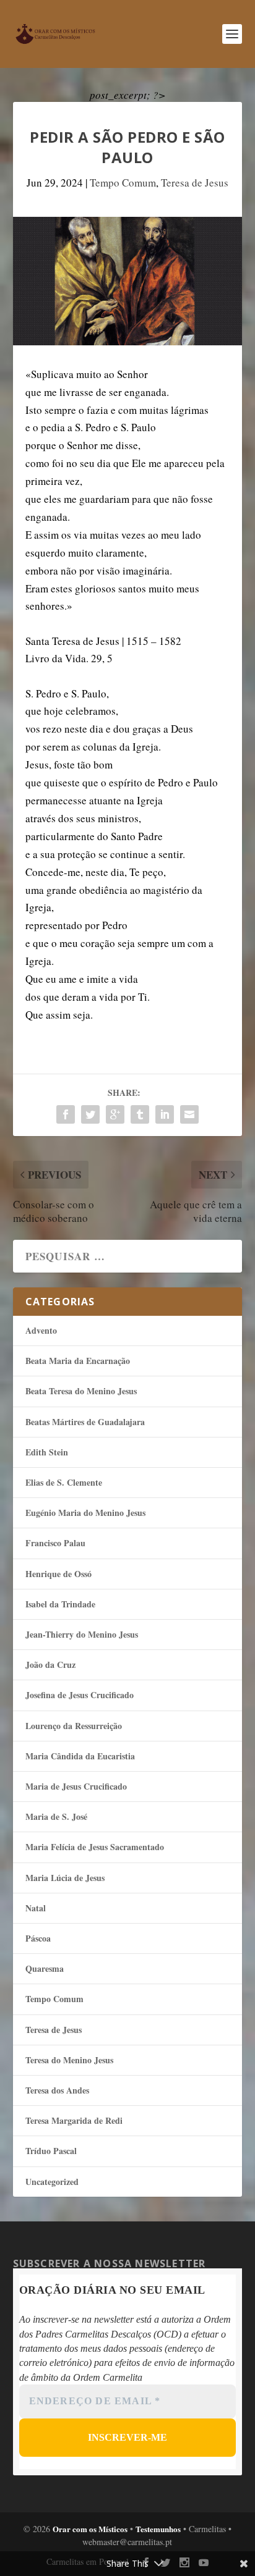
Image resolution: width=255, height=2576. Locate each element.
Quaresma (45, 1968)
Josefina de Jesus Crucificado (80, 1695)
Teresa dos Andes (57, 2090)
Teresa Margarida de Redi (74, 2120)
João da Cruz (50, 1665)
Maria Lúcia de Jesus (65, 1878)
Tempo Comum (123, 183)
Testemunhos (158, 2529)
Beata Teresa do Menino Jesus (81, 1391)
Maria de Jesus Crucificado (76, 1786)
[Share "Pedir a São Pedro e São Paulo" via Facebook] (66, 1114)
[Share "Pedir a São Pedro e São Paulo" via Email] (189, 1114)
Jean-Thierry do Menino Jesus (82, 1634)
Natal (36, 1908)
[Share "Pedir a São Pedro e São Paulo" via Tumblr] (140, 1114)
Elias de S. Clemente (64, 1482)
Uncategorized (52, 2182)
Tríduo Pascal (51, 2151)
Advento (41, 1330)
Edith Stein (47, 1452)
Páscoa (38, 1938)
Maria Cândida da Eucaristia (80, 1756)
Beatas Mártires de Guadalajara (85, 1422)
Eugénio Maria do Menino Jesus (85, 1513)
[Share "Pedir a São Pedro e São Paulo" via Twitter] (90, 1114)
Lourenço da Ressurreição (74, 1726)
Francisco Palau (55, 1543)
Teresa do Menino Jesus (69, 2060)
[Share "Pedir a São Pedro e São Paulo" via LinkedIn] (165, 1114)
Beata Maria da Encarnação (78, 1361)
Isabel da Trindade (60, 1604)
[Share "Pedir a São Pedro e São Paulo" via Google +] (115, 1114)
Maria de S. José (56, 1816)
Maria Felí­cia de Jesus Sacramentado (95, 1847)
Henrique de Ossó (58, 1574)
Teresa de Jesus (195, 183)
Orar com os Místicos (90, 2529)
